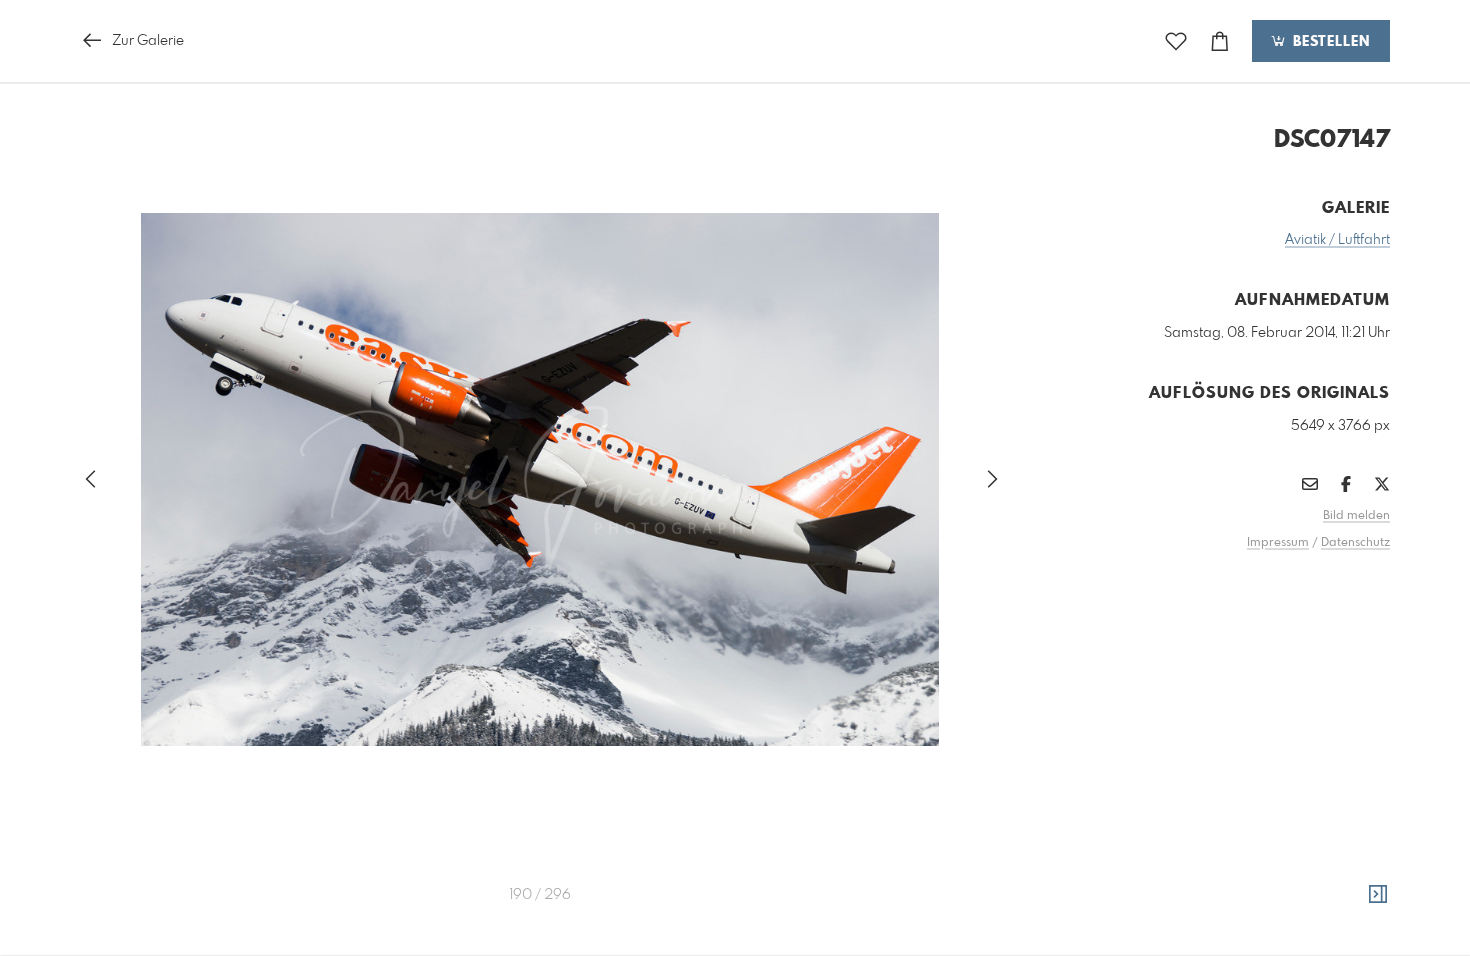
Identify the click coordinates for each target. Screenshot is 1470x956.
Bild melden (1356, 516)
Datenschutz (1355, 543)
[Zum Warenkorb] (1220, 41)
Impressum (1278, 543)
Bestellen (1329, 42)
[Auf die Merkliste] (1176, 41)
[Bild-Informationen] (1378, 895)
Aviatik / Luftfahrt (1337, 240)
